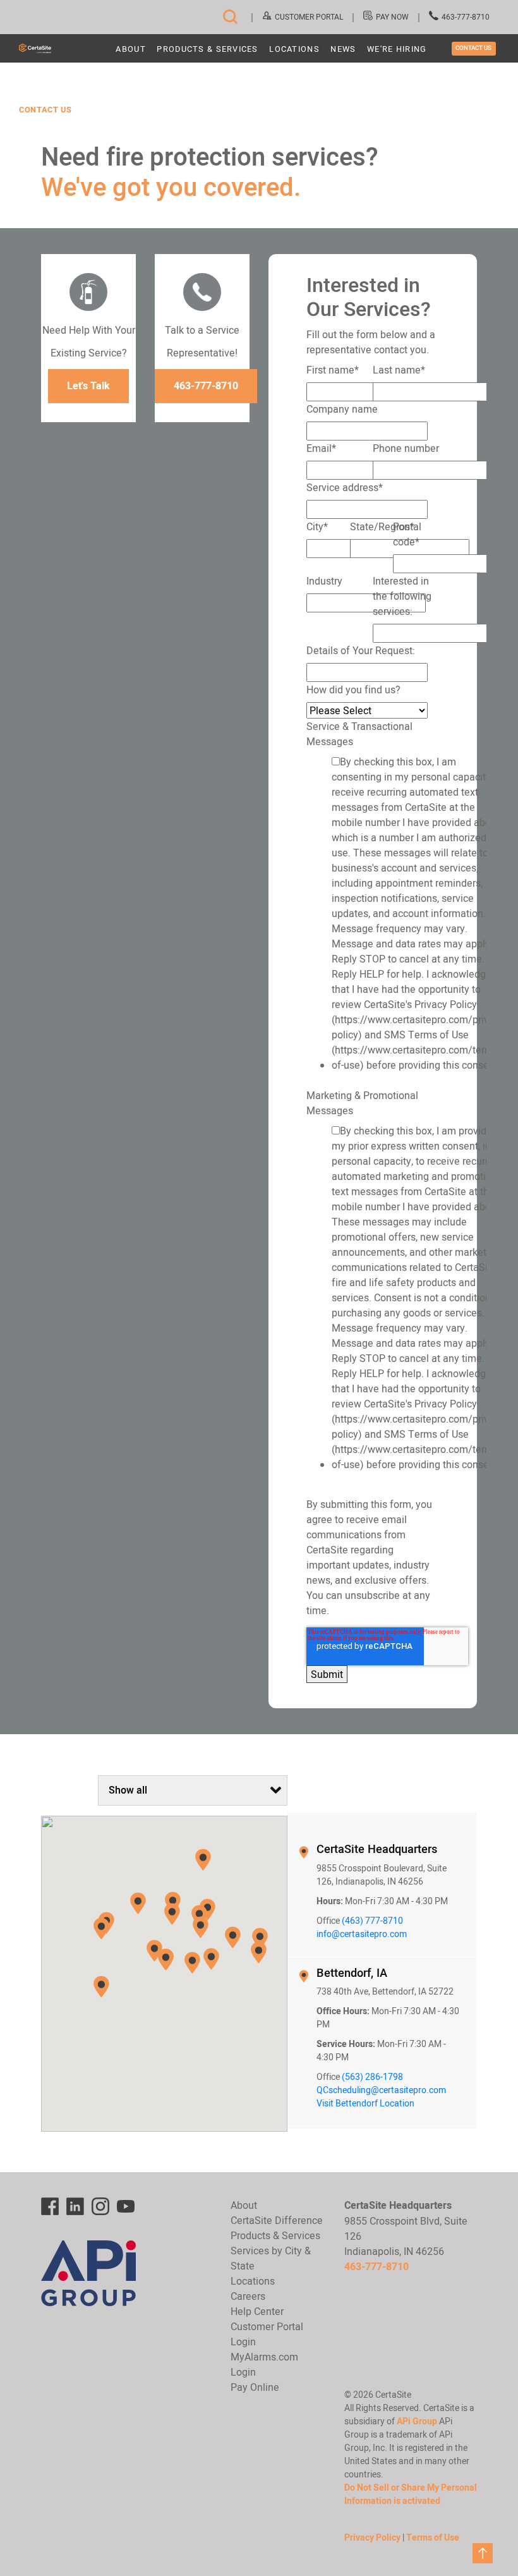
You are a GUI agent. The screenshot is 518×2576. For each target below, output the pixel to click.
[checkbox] (370, 916)
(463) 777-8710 (372, 1921)
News (343, 50)
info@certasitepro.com (362, 1934)
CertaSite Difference (277, 2220)
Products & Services (207, 50)
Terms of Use (433, 2537)
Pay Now (392, 17)
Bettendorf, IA (352, 1973)
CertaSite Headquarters (377, 1849)
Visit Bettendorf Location (365, 2103)
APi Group (417, 2421)
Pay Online (255, 2387)
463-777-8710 (466, 17)
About (130, 50)
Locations (294, 50)
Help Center (257, 2311)
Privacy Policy (372, 2537)
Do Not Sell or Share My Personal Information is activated (411, 2494)
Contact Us (473, 48)
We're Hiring (397, 50)
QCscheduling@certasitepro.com (381, 2090)
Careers (248, 2296)
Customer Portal (309, 17)
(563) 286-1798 (372, 2077)
